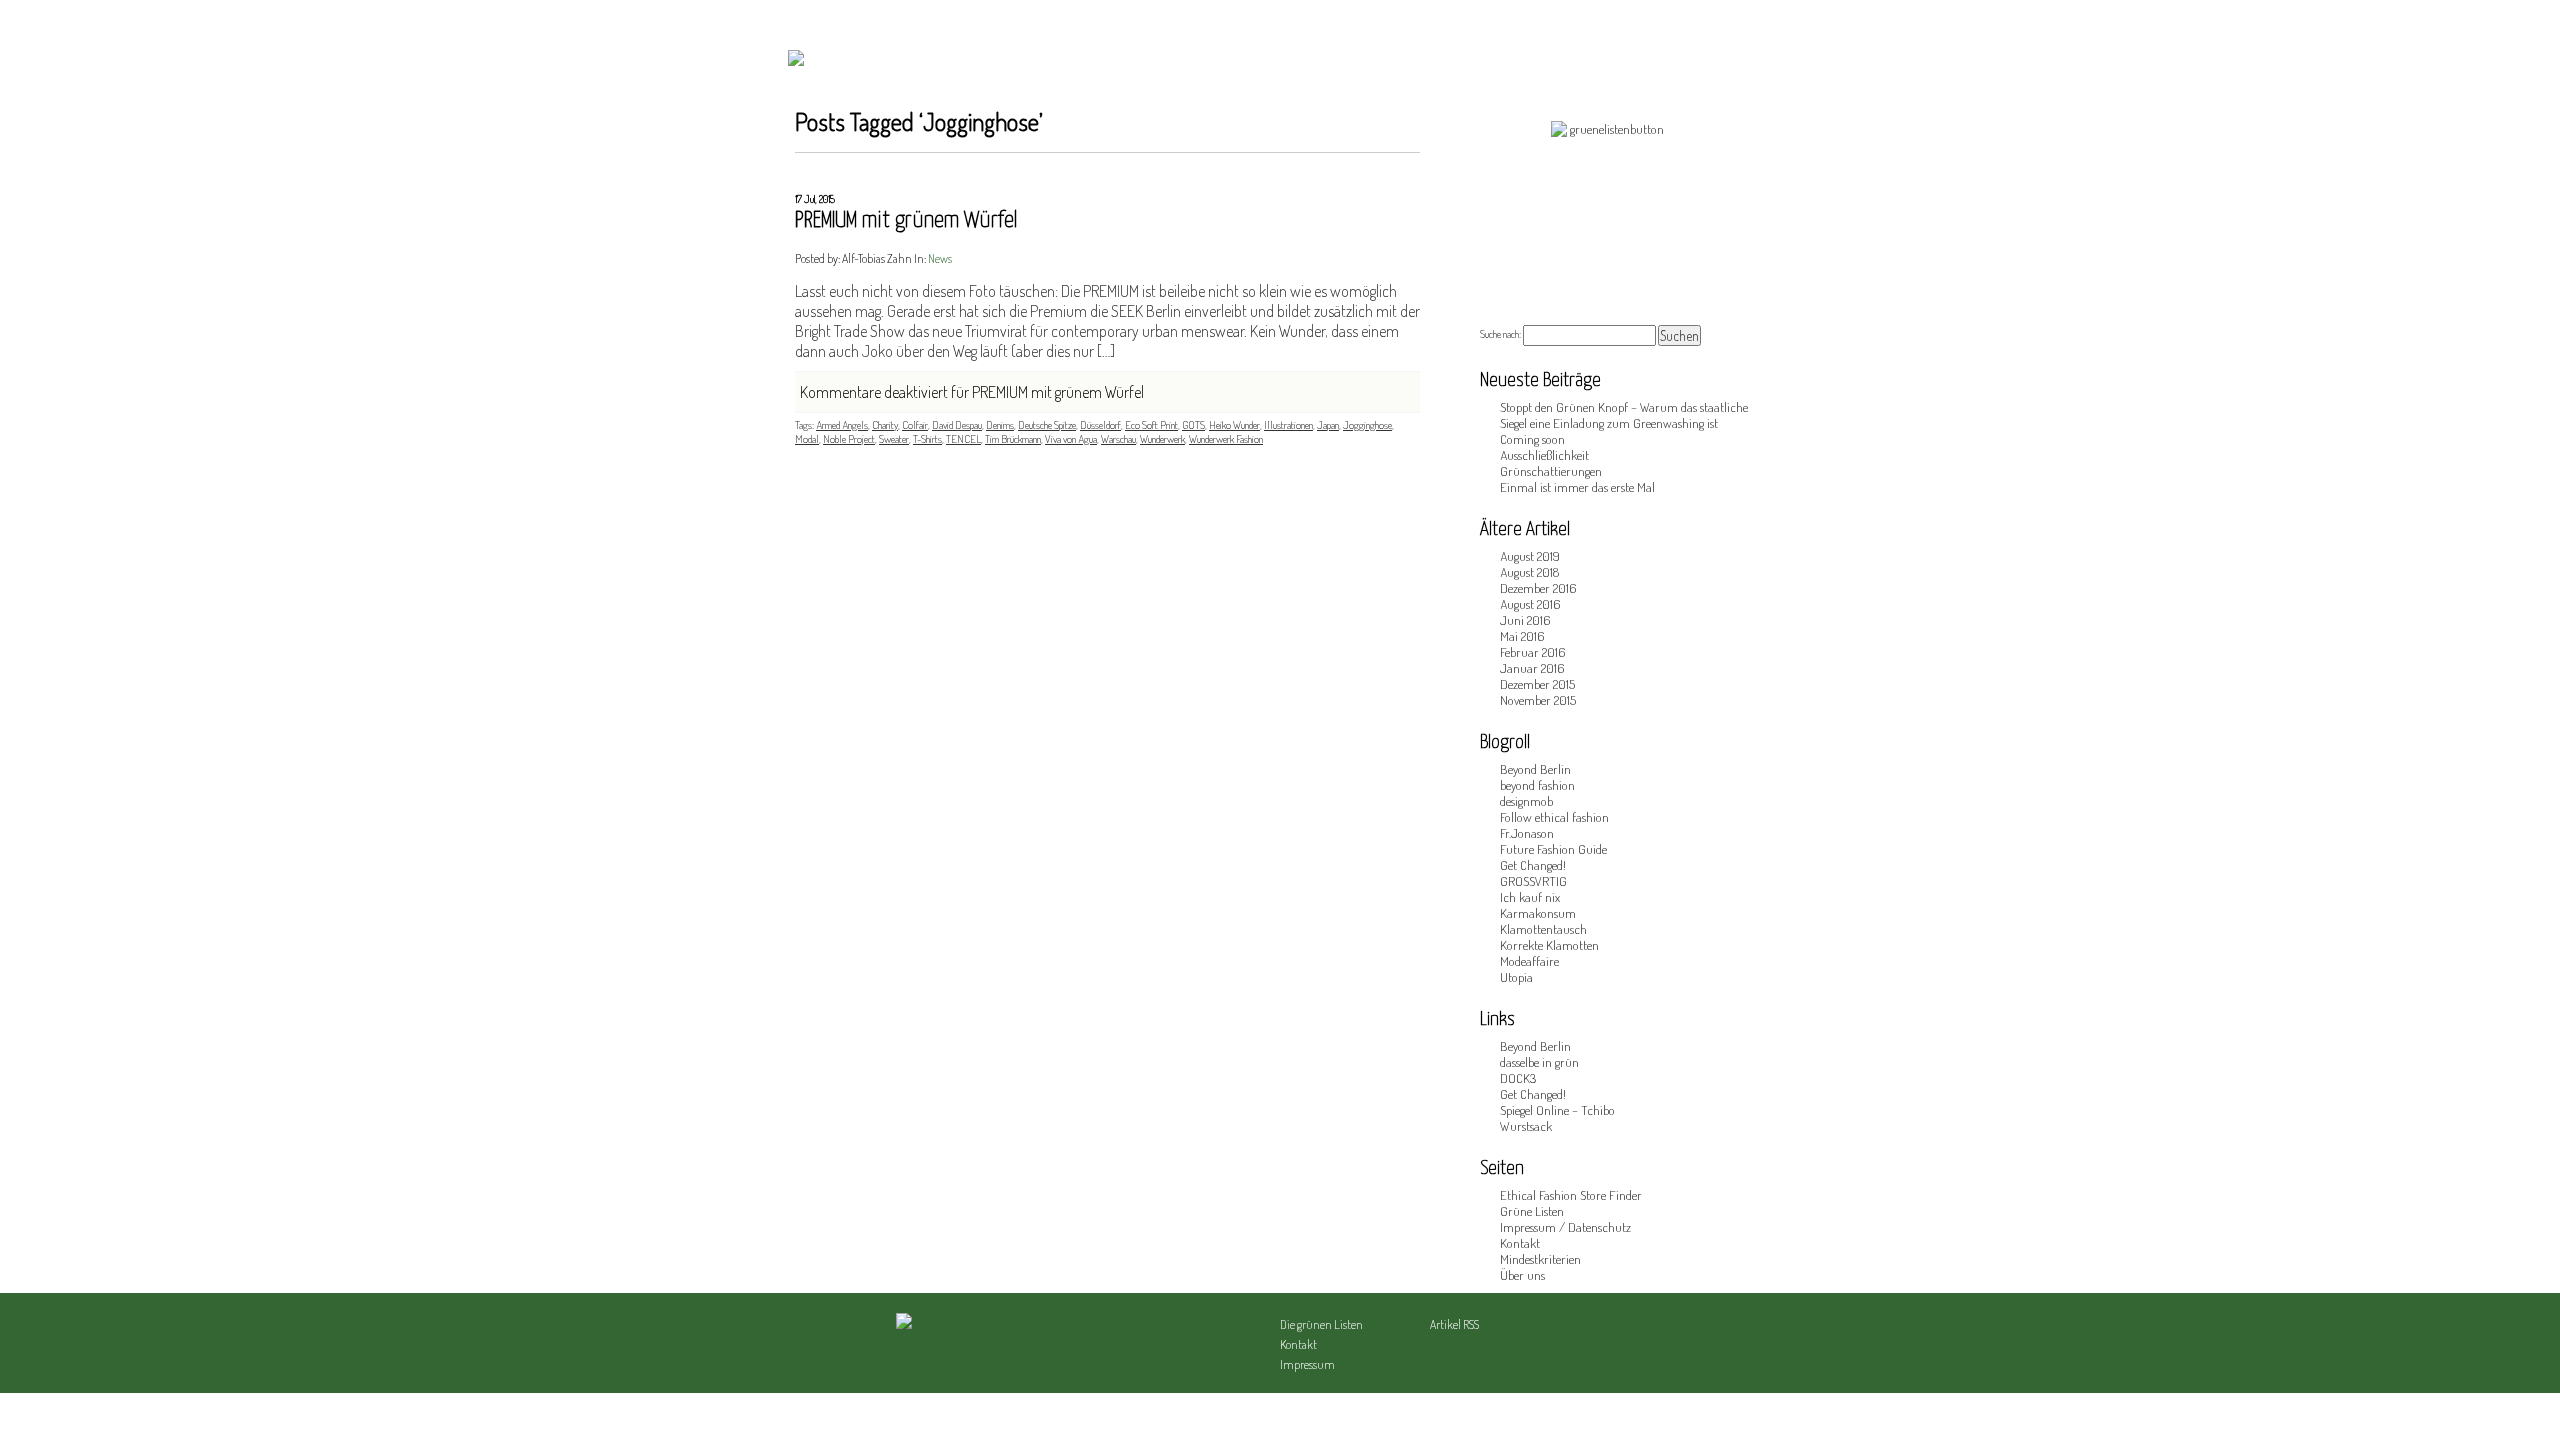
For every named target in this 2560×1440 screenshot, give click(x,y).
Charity (885, 425)
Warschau (1118, 439)
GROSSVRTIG (1533, 881)
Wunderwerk (1162, 439)
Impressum (1307, 1364)
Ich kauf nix (1530, 897)
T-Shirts (927, 439)
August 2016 (1530, 604)
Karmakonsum (1538, 913)
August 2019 (1530, 556)
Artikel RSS (1454, 1324)
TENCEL (963, 439)
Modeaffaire (1529, 961)
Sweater (894, 439)
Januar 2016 (1532, 668)
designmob (1526, 801)
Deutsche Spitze (1047, 425)
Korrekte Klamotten (1549, 945)
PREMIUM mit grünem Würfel (906, 220)
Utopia (1516, 977)
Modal (807, 439)
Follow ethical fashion (1554, 817)
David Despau (957, 425)
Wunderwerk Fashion (1226, 439)
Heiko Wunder (1234, 425)
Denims (1000, 425)
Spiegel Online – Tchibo (1557, 1110)
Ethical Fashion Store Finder (1571, 1195)
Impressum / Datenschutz (1565, 1227)
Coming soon (1532, 439)
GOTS (1193, 425)
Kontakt (1520, 1243)
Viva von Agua (1071, 439)
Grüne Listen (1532, 1211)
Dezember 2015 (1537, 684)
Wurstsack (1526, 1126)
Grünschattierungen (1551, 471)
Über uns (1522, 1275)
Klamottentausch (1543, 929)
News (940, 258)
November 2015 (1538, 700)
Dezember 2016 (1538, 588)
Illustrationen (1288, 425)
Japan (1328, 425)
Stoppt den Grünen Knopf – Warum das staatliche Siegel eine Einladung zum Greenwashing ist (1624, 415)
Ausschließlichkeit (1544, 455)
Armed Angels (842, 425)
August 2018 (1529, 572)
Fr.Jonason (1527, 833)
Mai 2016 (1522, 636)
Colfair (915, 425)
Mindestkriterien (1540, 1259)
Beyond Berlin (1535, 769)
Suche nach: (1500, 334)
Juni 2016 (1525, 620)
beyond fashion (1537, 785)
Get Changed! (1533, 865)
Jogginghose (1367, 425)
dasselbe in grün (1539, 1062)
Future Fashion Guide (1553, 849)
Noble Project (849, 439)
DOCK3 (1518, 1078)
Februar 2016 (1532, 652)
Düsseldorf (1100, 425)
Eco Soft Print (1151, 425)
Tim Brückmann (1013, 439)
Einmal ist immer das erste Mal (1577, 487)
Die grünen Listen (1321, 1324)
